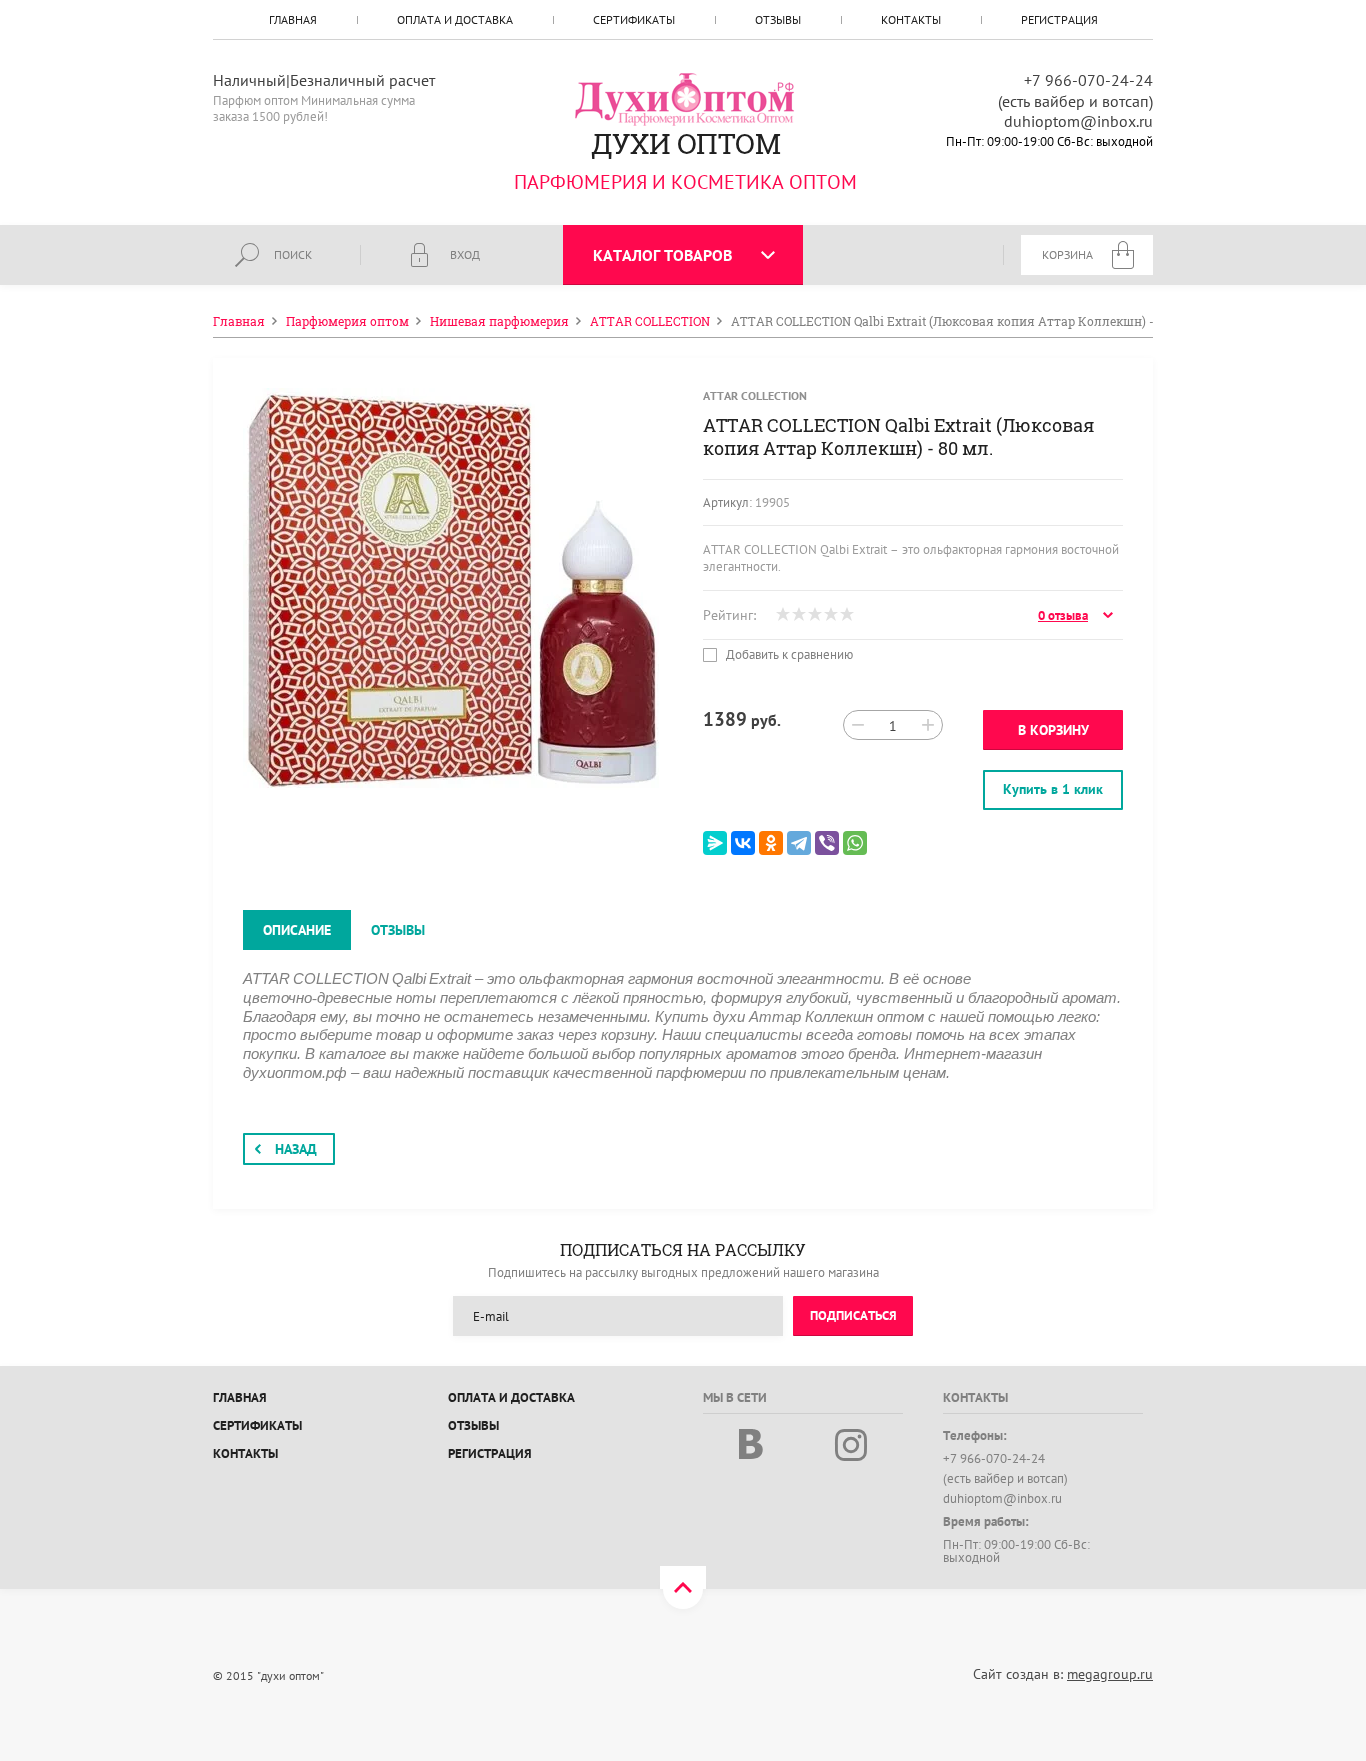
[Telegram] (799, 843)
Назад (296, 1149)
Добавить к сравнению (788, 655)
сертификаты (634, 19)
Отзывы (778, 19)
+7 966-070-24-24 (1088, 80)
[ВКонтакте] (743, 843)
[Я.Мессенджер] (715, 843)
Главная (293, 19)
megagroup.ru (1110, 1674)
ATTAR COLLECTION (755, 395)
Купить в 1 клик (1053, 789)
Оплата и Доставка (455, 19)
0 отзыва (1063, 616)
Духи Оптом (685, 143)
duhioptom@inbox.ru (1078, 121)
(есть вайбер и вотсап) (1075, 101)
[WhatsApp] (855, 843)
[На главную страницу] (686, 98)
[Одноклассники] (771, 843)
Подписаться (853, 1315)
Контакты (911, 19)
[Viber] (827, 843)
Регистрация (1059, 19)
